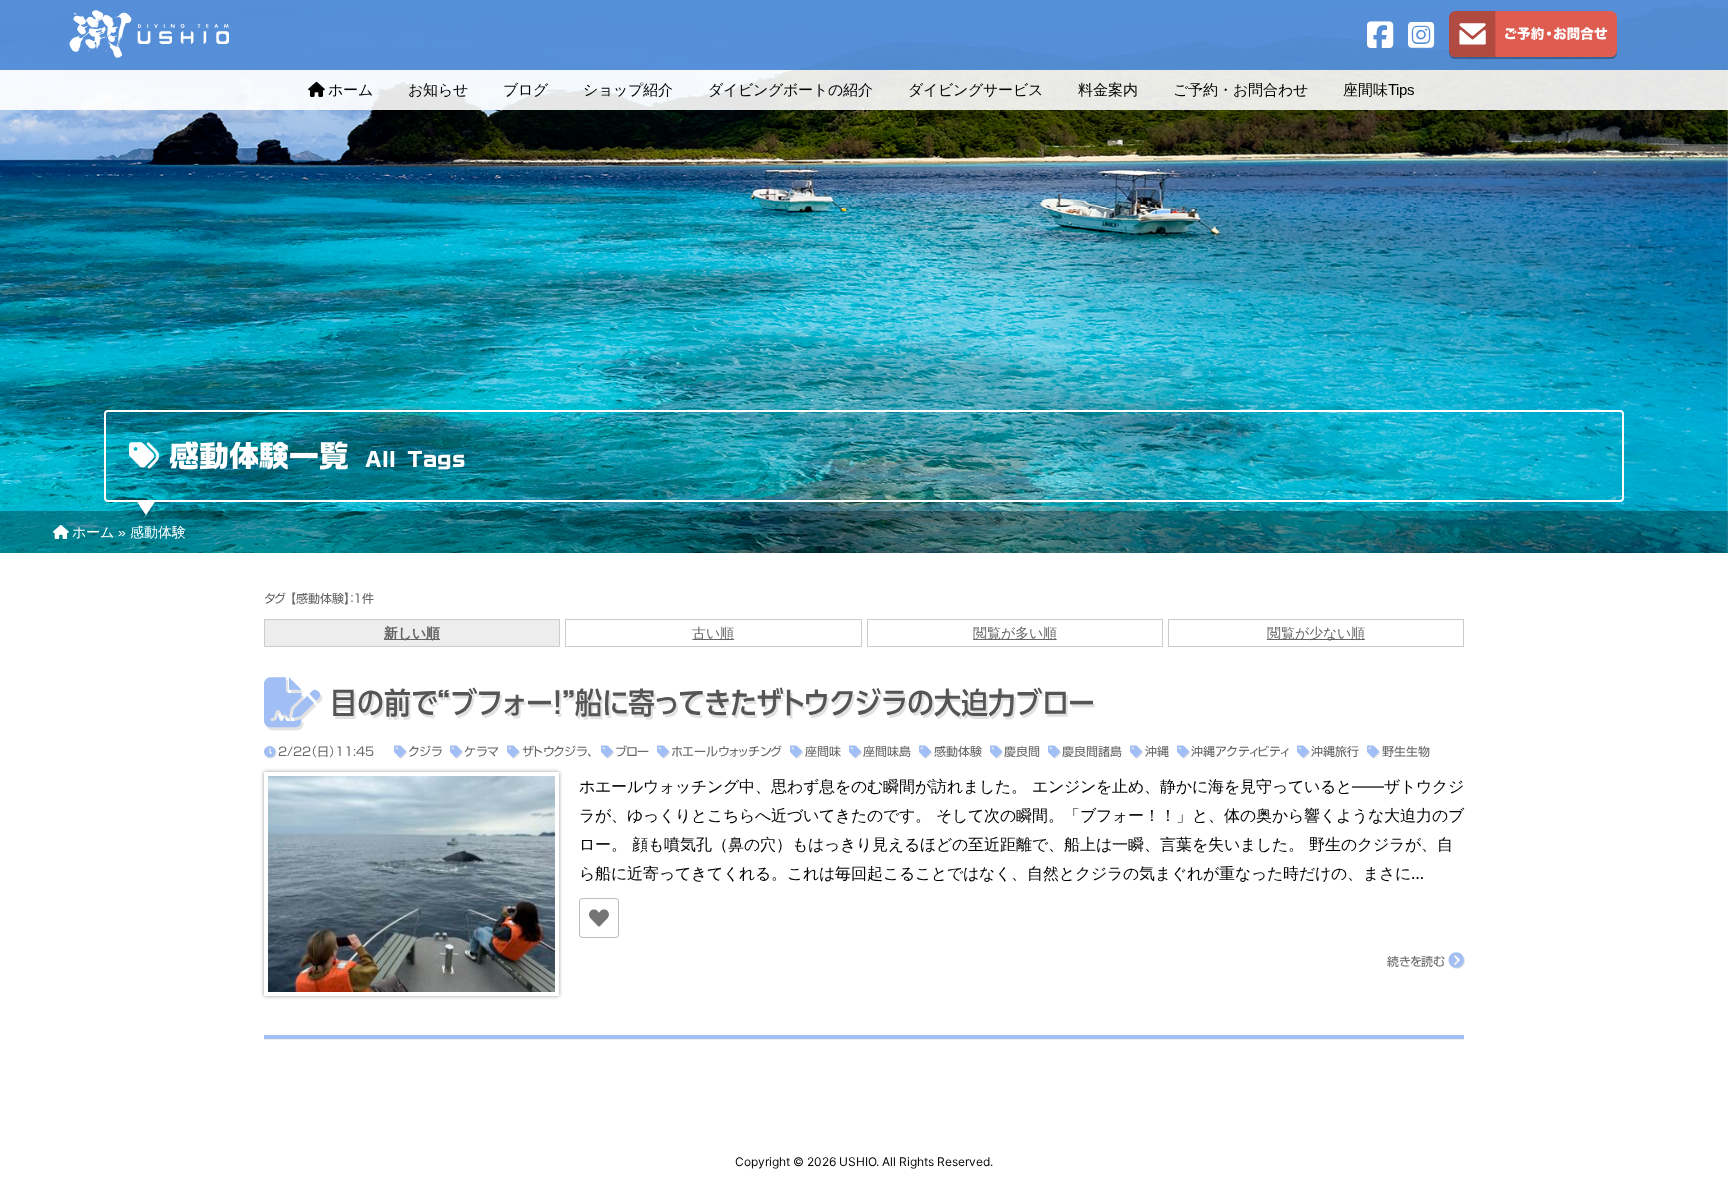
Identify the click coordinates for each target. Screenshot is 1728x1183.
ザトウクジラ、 (557, 751)
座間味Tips (1379, 89)
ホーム (350, 89)
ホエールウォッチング (726, 751)
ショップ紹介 (628, 89)
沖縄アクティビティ (1240, 751)
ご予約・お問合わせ (1240, 89)
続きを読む (1416, 961)
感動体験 (957, 751)
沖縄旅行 (1335, 751)
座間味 (822, 751)
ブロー (632, 751)
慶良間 (1022, 751)
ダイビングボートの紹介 (790, 89)
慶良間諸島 (1092, 751)
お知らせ (438, 89)
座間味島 (887, 751)
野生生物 (1405, 751)
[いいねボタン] (599, 918)
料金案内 (1108, 89)
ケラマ (481, 751)
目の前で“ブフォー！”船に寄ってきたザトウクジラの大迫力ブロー (712, 703)
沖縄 (1156, 751)
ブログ (525, 89)
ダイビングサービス (975, 89)
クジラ (425, 751)
